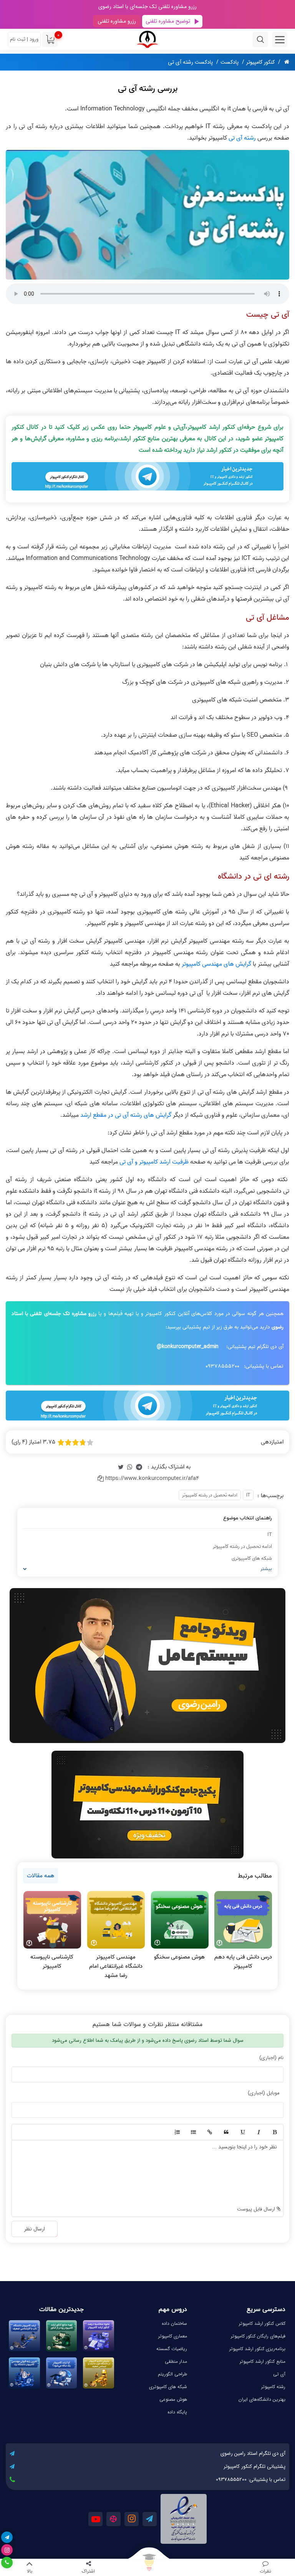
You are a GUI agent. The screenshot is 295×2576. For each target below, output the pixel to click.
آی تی (279, 2374)
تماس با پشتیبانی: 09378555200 (251, 2480)
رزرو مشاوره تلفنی (117, 21)
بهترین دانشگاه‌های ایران (262, 2399)
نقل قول (226, 2132)
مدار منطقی (176, 2361)
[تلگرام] (7, 2537)
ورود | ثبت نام (24, 39)
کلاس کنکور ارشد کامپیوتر (262, 2323)
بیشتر (266, 1569)
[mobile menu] (280, 40)
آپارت (114, 2519)
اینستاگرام (132, 2519)
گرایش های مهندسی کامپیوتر (216, 964)
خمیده (258, 2132)
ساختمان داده (174, 2323)
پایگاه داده (177, 2412)
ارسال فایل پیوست (257, 2209)
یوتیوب (95, 2519)
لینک (209, 2132)
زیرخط (242, 2132)
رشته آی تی (242, 138)
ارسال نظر (35, 2229)
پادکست (230, 62)
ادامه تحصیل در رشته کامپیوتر (210, 1495)
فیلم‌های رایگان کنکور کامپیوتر (258, 2336)
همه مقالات (41, 1876)
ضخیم (274, 2132)
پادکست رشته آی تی (190, 62)
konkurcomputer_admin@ (188, 1347)
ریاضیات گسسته (172, 2349)
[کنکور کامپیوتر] (147, 39)
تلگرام (150, 2519)
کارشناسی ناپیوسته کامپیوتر (52, 1962)
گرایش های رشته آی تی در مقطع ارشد (126, 1115)
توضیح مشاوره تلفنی (168, 21)
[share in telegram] (139, 1467)
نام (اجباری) (271, 2058)
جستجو (260, 40)
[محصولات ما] (147, 2568)
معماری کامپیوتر (173, 2336)
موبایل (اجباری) (264, 2093)
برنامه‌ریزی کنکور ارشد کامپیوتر (257, 2349)
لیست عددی (177, 2132)
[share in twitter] (121, 1467)
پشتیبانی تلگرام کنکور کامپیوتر (254, 2467)
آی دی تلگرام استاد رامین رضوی (253, 2453)
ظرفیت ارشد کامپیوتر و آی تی (154, 1162)
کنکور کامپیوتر (260, 62)
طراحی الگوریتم (172, 2374)
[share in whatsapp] (130, 1467)
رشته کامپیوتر (273, 2387)
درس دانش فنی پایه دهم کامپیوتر (243, 1962)
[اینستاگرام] (7, 2550)
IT (248, 1495)
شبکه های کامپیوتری (252, 1558)
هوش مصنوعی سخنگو (179, 1957)
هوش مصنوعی (173, 2399)
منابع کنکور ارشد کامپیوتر (263, 2361)
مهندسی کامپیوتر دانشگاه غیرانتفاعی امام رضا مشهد (116, 1966)
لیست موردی (193, 2132)
